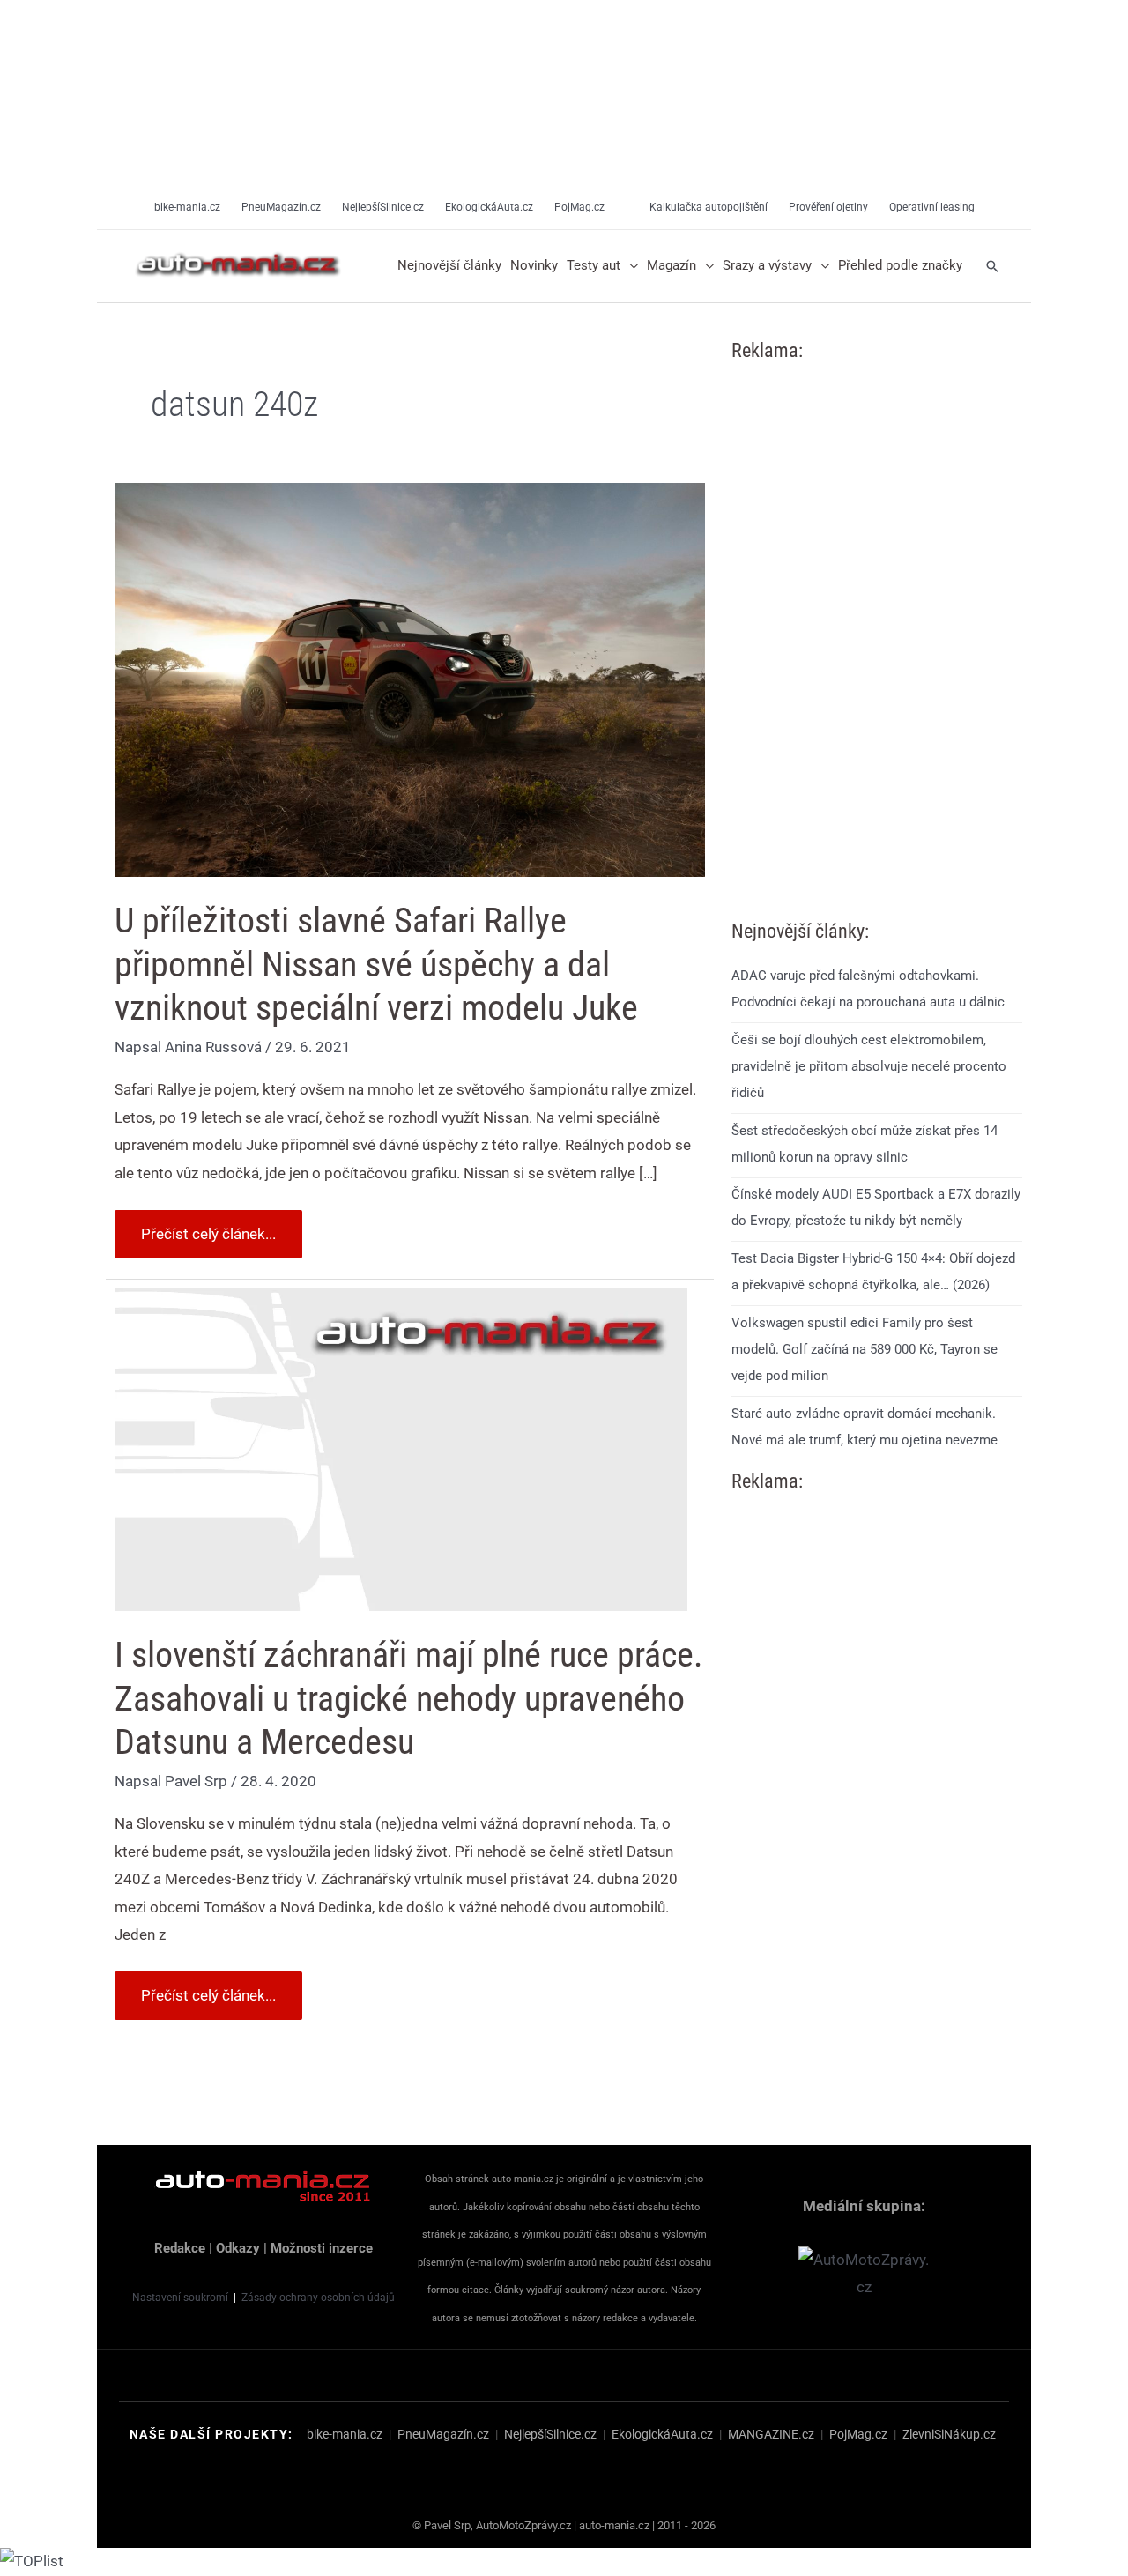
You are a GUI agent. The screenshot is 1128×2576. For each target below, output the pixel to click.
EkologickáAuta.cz (662, 2434)
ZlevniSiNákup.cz (949, 2434)
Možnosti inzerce (322, 2248)
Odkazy (238, 2248)
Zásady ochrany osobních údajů (318, 2298)
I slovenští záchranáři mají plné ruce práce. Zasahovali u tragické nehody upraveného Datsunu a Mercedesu (409, 1698)
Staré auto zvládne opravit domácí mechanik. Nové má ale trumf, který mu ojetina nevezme (865, 1427)
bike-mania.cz (345, 2434)
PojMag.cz (858, 2434)
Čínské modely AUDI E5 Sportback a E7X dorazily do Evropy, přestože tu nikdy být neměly (876, 1207)
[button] (629, 266)
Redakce (180, 2248)
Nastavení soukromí (180, 2298)
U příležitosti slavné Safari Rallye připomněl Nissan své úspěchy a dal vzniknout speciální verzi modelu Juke (376, 964)
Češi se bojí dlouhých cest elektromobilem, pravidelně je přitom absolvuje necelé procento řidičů (869, 1066)
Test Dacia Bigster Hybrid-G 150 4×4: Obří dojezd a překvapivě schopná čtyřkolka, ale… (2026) (873, 1272)
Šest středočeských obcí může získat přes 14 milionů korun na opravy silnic (865, 1144)
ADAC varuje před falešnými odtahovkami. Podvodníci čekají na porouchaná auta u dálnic (868, 989)
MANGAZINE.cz (771, 2434)
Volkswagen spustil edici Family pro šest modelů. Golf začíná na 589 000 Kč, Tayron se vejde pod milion (865, 1349)
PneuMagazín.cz (443, 2434)
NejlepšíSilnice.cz (550, 2434)
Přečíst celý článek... (208, 1226)
